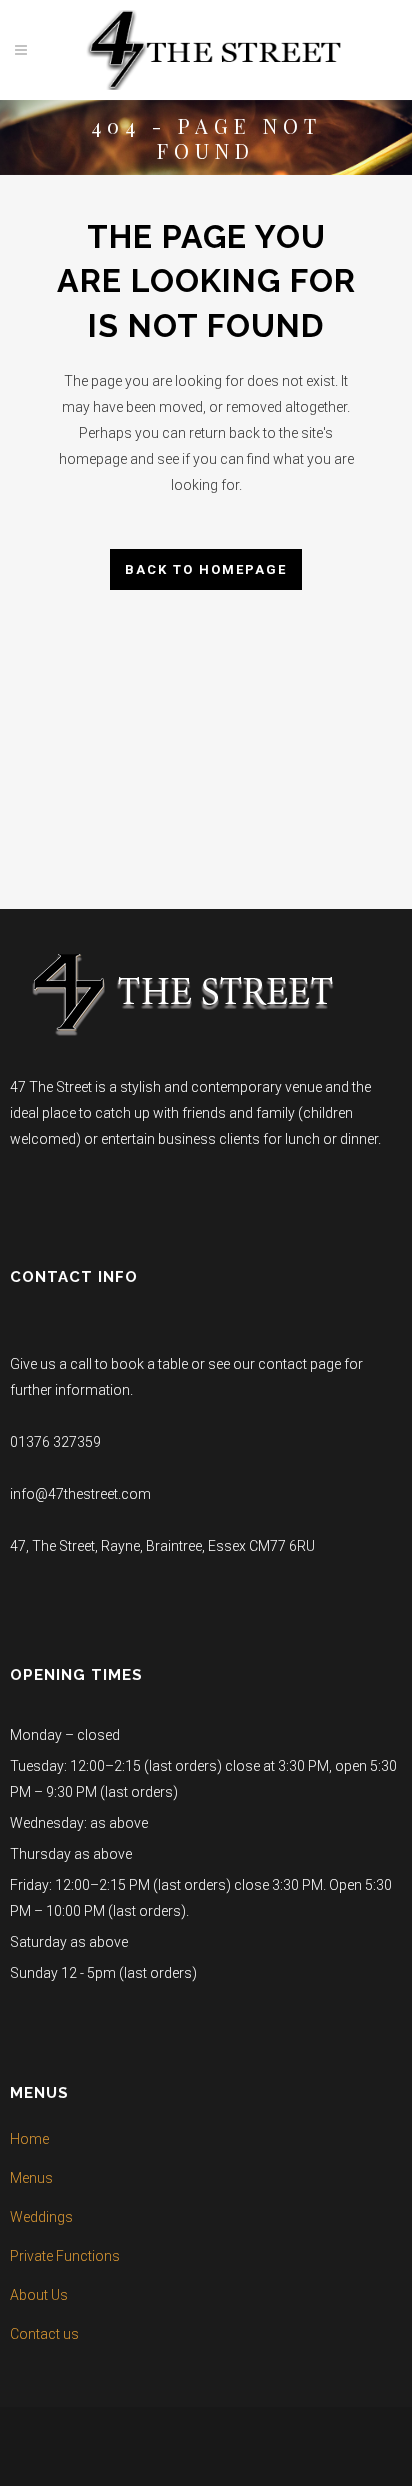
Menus (31, 2178)
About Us (39, 2295)
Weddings (41, 2217)
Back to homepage (206, 569)
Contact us (44, 2334)
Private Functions (65, 2256)
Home (29, 2139)
